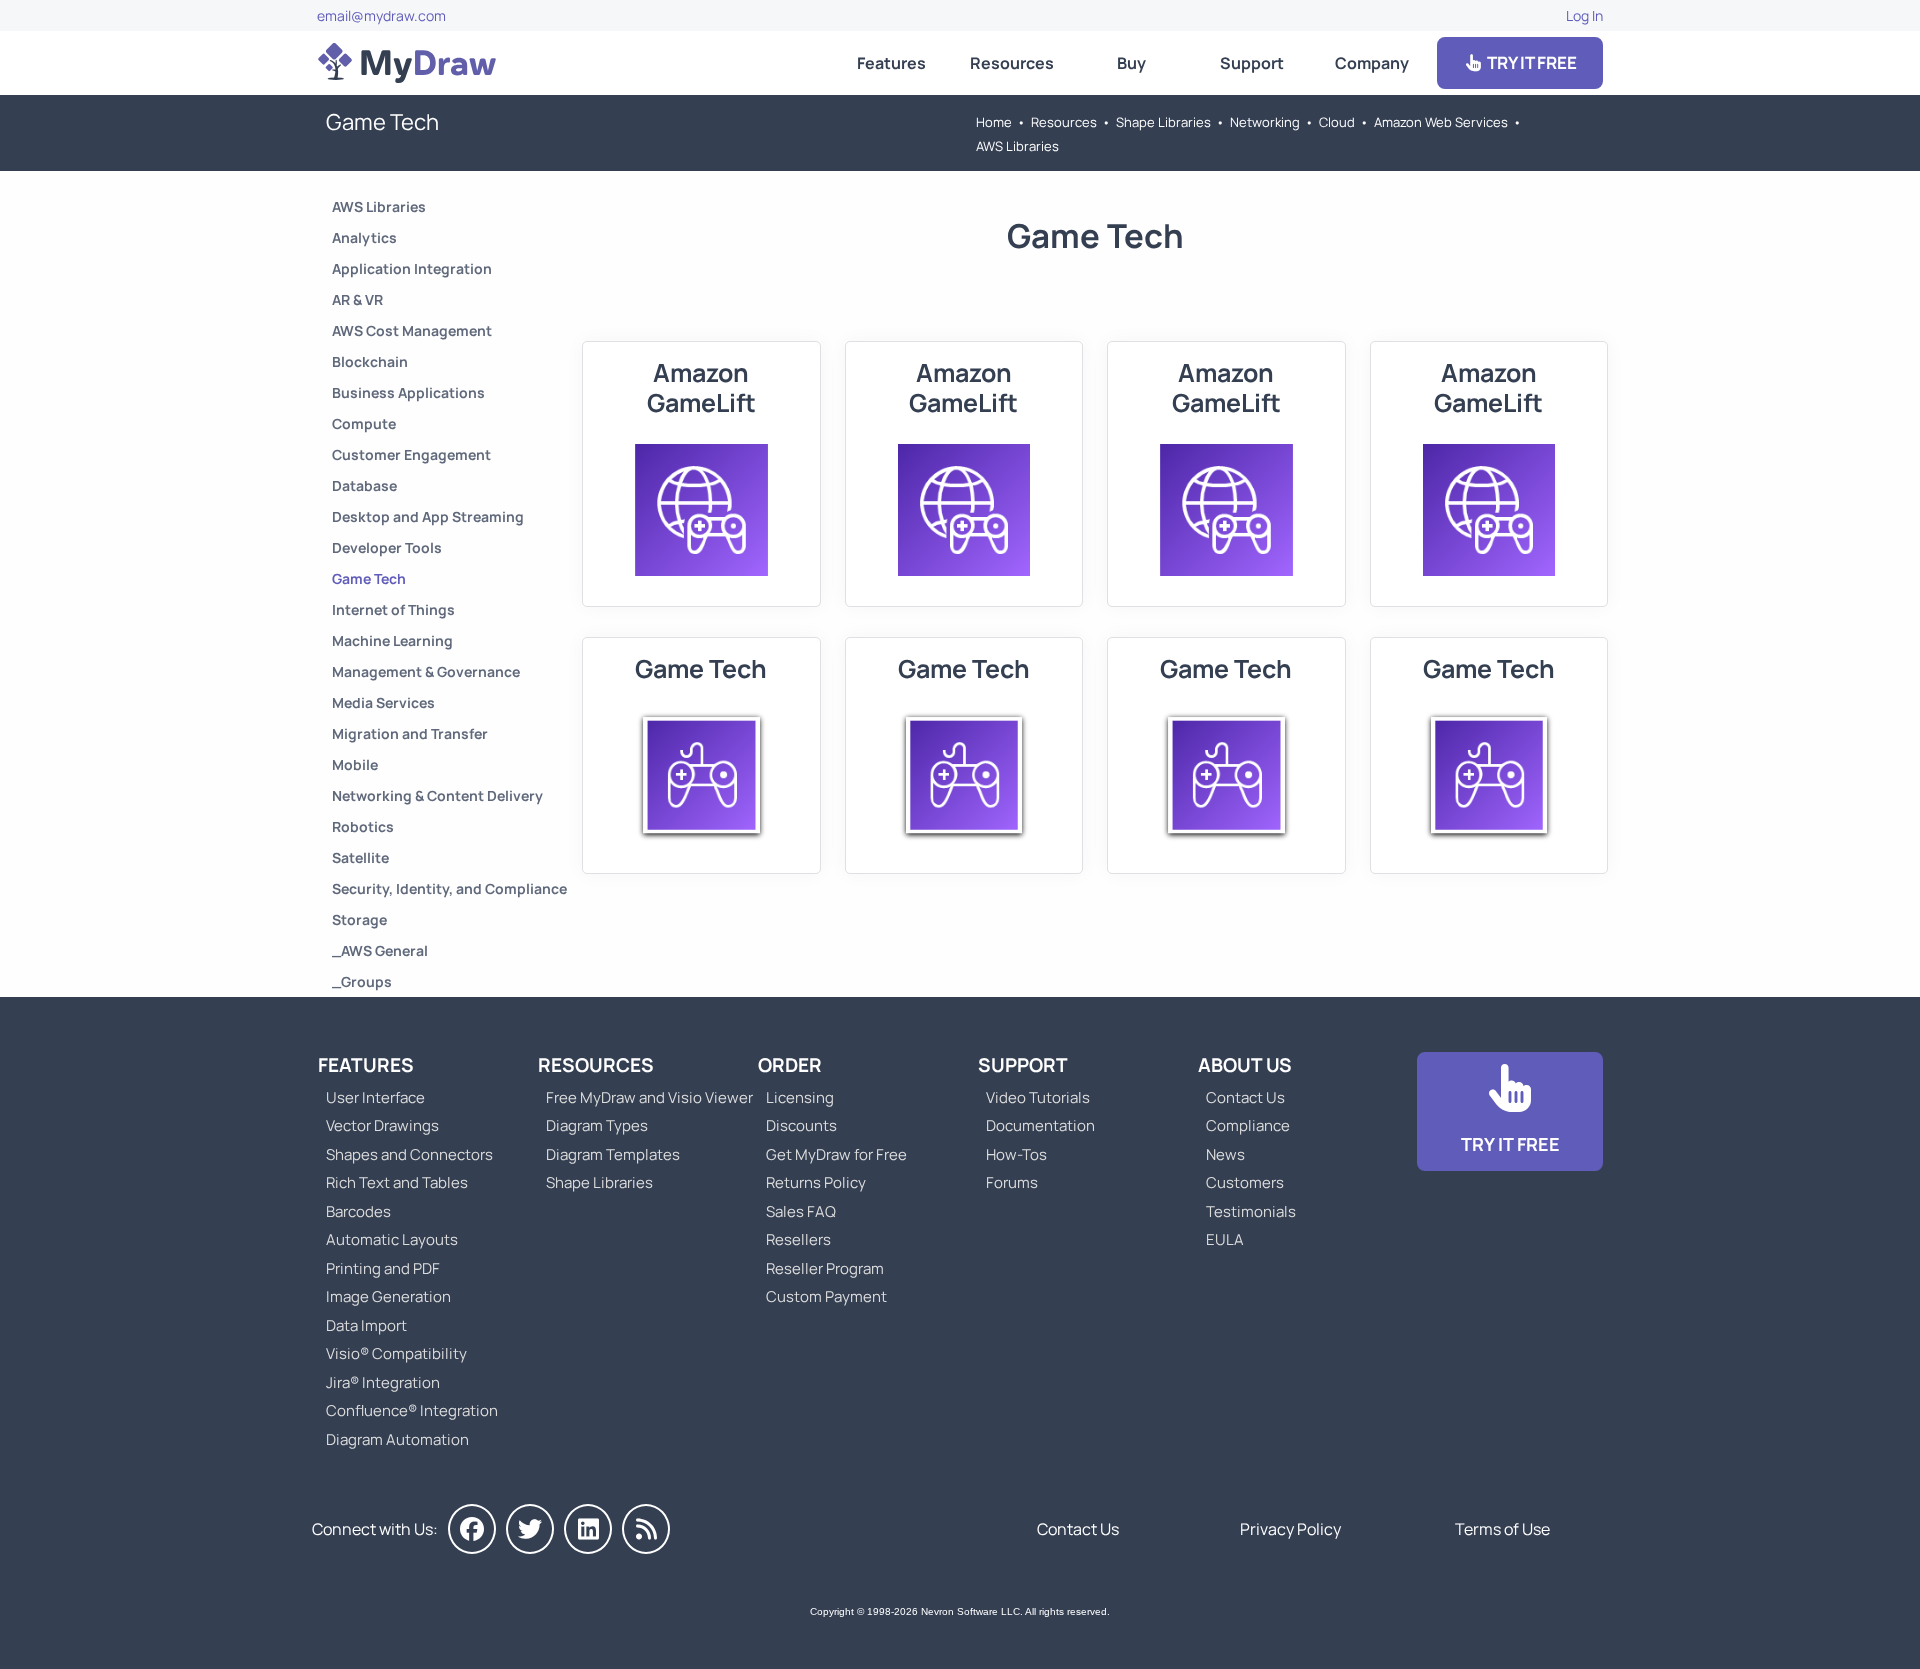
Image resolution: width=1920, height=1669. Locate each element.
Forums (1012, 1182)
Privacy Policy (1290, 1529)
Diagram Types (597, 1125)
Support (1252, 63)
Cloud (1337, 122)
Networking (1265, 122)
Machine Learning (392, 640)
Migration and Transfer (410, 733)
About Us (1245, 1065)
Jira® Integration (383, 1382)
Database (364, 485)
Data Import (366, 1325)
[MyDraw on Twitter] (530, 1529)
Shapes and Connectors (409, 1154)
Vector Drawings (382, 1125)
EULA (1225, 1239)
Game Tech (369, 578)
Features (891, 63)
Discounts (801, 1125)
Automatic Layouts (392, 1239)
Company (1372, 63)
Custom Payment (826, 1296)
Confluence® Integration (412, 1410)
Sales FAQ (801, 1211)
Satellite (360, 857)
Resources (1012, 63)
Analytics (364, 237)
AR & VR (357, 299)
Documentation (1040, 1125)
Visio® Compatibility (396, 1353)
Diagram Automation (397, 1439)
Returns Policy (816, 1182)
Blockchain (370, 361)
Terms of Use (1502, 1529)
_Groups (362, 981)
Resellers (798, 1239)
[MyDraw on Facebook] (472, 1529)
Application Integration (412, 268)
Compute (364, 423)
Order (790, 1065)
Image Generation (388, 1296)
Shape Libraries (1163, 122)
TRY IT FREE (1530, 62)
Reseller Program (825, 1268)
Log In (1584, 15)
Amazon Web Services (1441, 122)
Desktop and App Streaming (428, 516)
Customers (1245, 1182)
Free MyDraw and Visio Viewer (642, 1097)
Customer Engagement (411, 454)
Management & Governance (426, 671)
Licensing (800, 1097)
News (1225, 1154)
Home (994, 122)
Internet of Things (393, 609)
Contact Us (1245, 1097)
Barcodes (358, 1211)
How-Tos (1016, 1154)
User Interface (375, 1097)
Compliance (1248, 1125)
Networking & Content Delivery (437, 795)
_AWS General (380, 950)
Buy (1131, 63)
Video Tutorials (1038, 1097)
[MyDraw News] (646, 1529)
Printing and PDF (383, 1268)
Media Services (383, 702)
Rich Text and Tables (397, 1182)
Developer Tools (387, 547)
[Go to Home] (407, 63)
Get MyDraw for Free (836, 1154)
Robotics (363, 826)
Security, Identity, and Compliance (449, 888)
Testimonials (1251, 1211)
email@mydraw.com (381, 15)
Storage (359, 919)
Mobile (355, 764)
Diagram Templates (613, 1154)
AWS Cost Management (412, 330)
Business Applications (408, 392)
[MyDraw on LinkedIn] (588, 1529)
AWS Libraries (1017, 146)
